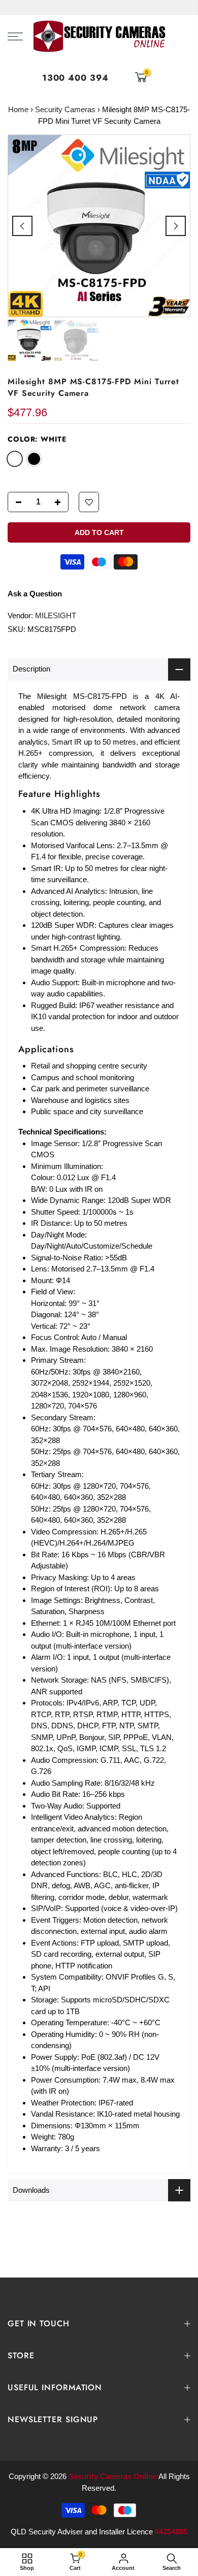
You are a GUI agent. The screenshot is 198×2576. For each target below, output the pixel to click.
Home (18, 109)
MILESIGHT (56, 615)
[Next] (176, 226)
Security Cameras (65, 109)
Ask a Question (35, 594)
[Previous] (22, 226)
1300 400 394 (75, 78)
